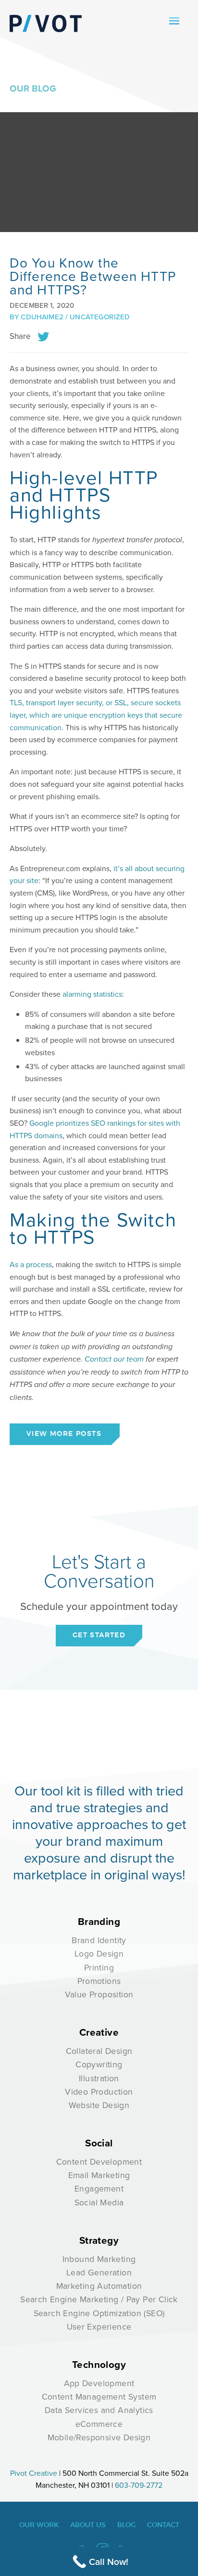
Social (99, 2143)
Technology (99, 2365)
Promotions (99, 1981)
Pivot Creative (34, 2473)
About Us (88, 2525)
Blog (126, 2525)
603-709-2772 (139, 2485)
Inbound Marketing (99, 2259)
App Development (99, 2383)
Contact (163, 2525)
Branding (99, 1922)
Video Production (99, 2092)
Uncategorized (100, 317)
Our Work (39, 2525)
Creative (99, 2032)
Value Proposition (99, 1994)
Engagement (99, 2188)
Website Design (99, 2105)
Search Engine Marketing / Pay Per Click (99, 2299)
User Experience (99, 2326)
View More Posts (64, 1434)
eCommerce (99, 2424)
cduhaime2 (42, 317)
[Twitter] (43, 336)
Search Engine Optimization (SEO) (99, 2313)
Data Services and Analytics (99, 2410)
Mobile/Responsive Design (99, 2437)
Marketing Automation (99, 2286)
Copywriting (99, 2064)
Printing (99, 1967)
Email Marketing (99, 2175)
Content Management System (99, 2396)
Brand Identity (99, 1940)
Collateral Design (99, 2051)
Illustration (99, 2078)
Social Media (99, 2202)
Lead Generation (99, 2272)
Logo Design (99, 1953)
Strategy (99, 2240)
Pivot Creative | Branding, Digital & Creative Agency (46, 23)
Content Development (99, 2162)
